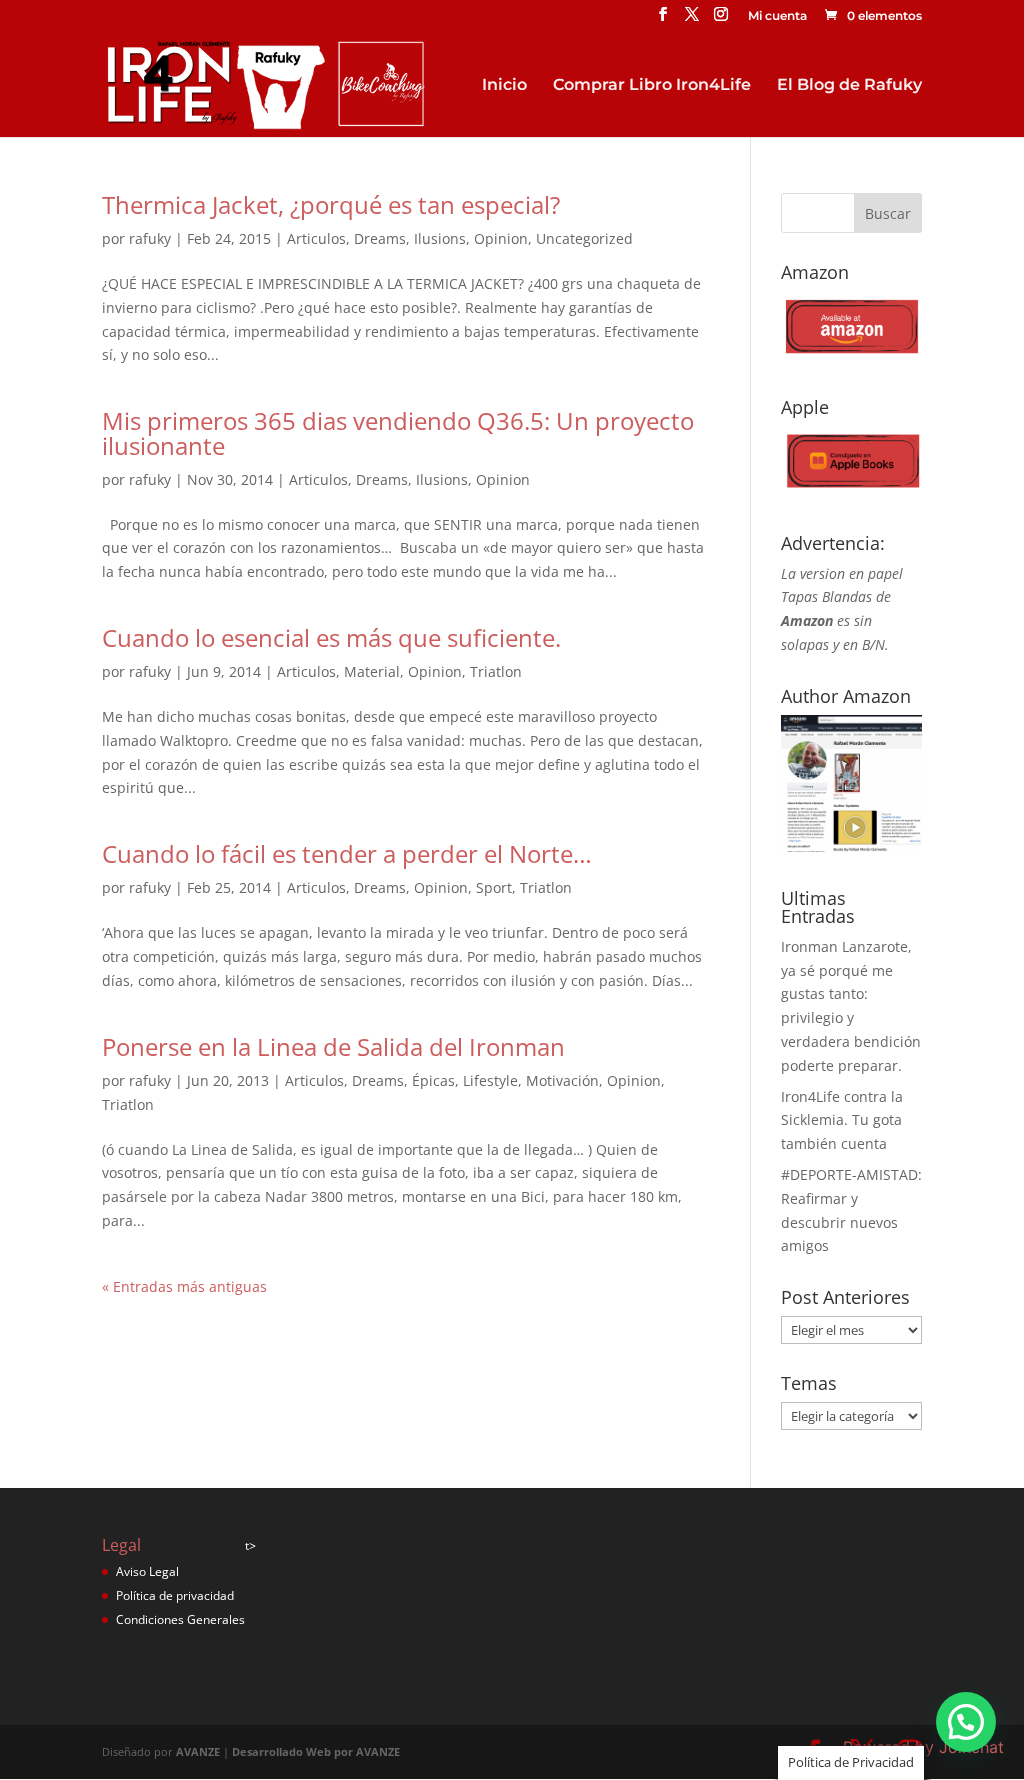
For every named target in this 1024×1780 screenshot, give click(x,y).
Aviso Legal (147, 1571)
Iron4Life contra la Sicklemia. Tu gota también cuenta (842, 1120)
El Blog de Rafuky (849, 86)
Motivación (562, 1080)
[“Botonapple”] (851, 491)
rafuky (150, 238)
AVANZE (198, 1751)
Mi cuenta (777, 16)
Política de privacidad (175, 1595)
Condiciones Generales (180, 1619)
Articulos (316, 238)
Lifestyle (490, 1080)
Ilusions (440, 238)
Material (372, 671)
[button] (966, 1722)
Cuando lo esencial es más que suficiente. (331, 637)
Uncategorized (584, 238)
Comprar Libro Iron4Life (652, 86)
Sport (494, 887)
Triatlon (496, 671)
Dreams (380, 238)
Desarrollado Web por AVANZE (316, 1751)
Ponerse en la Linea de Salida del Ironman (333, 1046)
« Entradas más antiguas (184, 1286)
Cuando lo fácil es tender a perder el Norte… (347, 853)
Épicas (433, 1080)
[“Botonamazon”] (851, 356)
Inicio (504, 86)
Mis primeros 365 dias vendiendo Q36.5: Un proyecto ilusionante (398, 432)
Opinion (501, 238)
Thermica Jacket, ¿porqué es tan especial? (331, 204)
